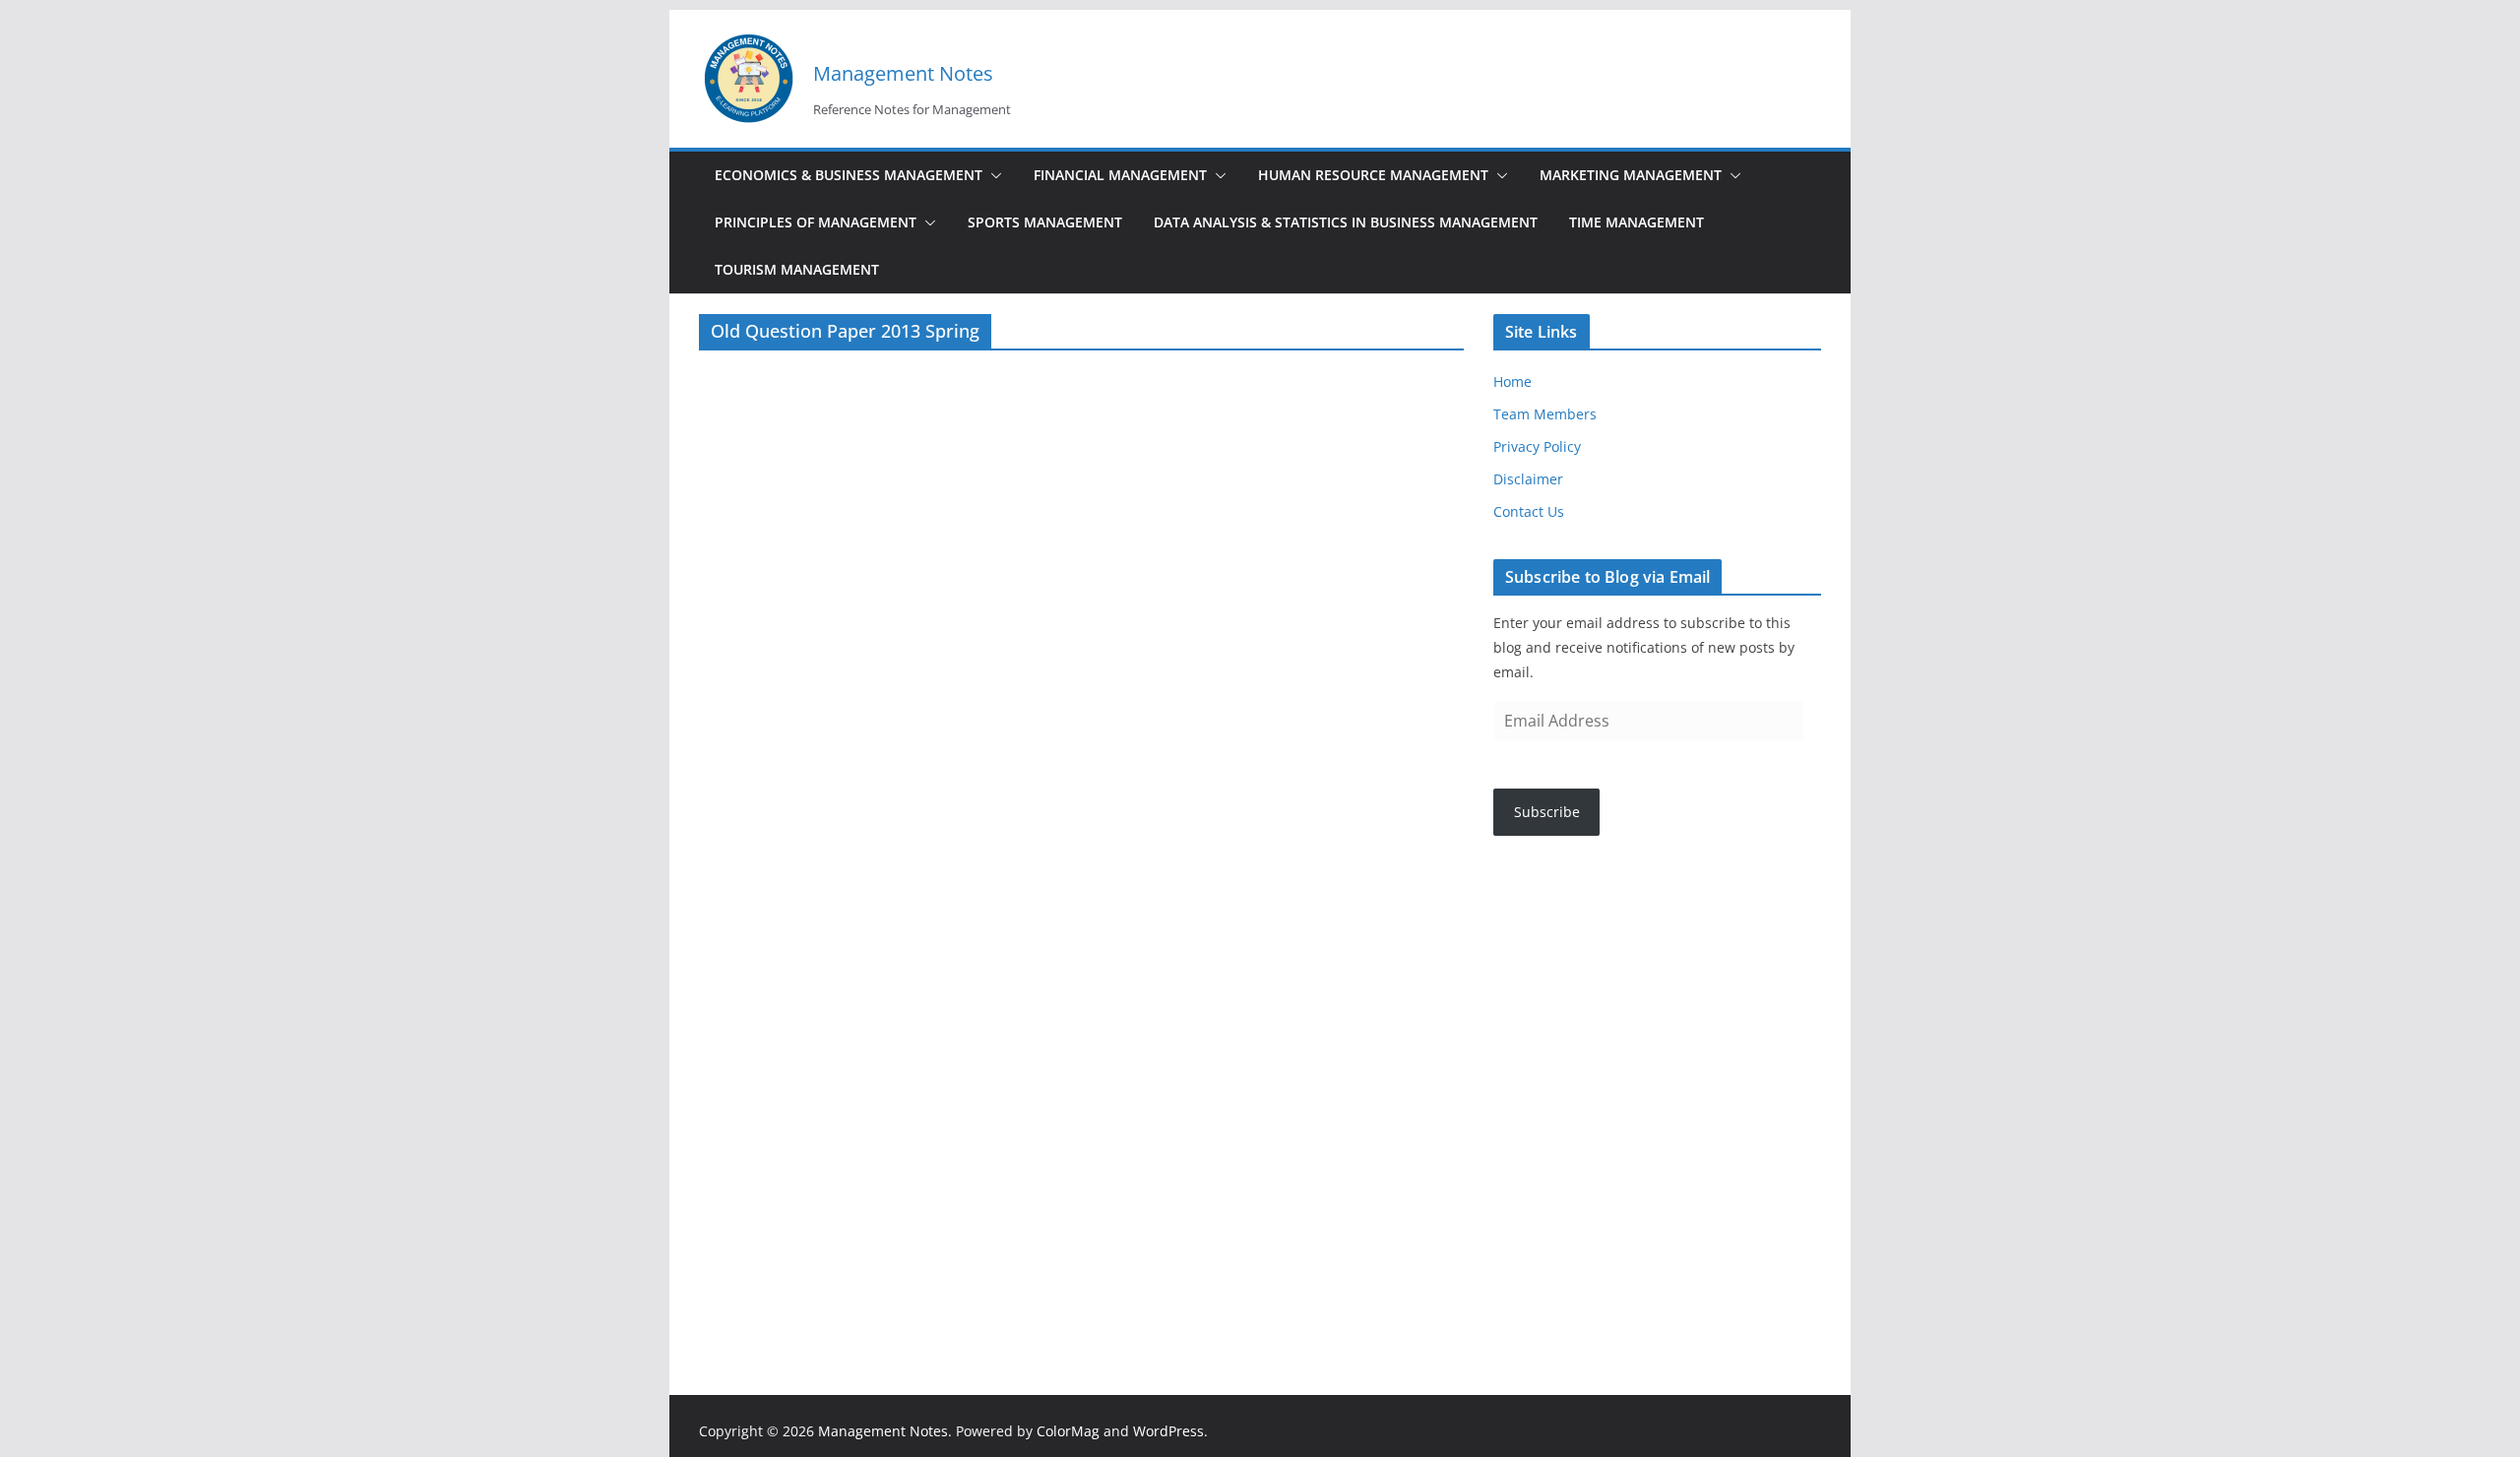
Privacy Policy (1537, 446)
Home (1512, 381)
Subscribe (1547, 812)
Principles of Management (816, 222)
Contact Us (1529, 511)
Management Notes (903, 73)
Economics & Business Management (849, 175)
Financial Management (1120, 175)
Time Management (1637, 222)
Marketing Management (1631, 175)
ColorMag (1068, 1431)
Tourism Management (797, 269)
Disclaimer (1528, 479)
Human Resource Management (1373, 175)
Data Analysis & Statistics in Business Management (1346, 222)
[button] (992, 175)
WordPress (1168, 1431)
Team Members (1545, 414)
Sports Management (1045, 222)
